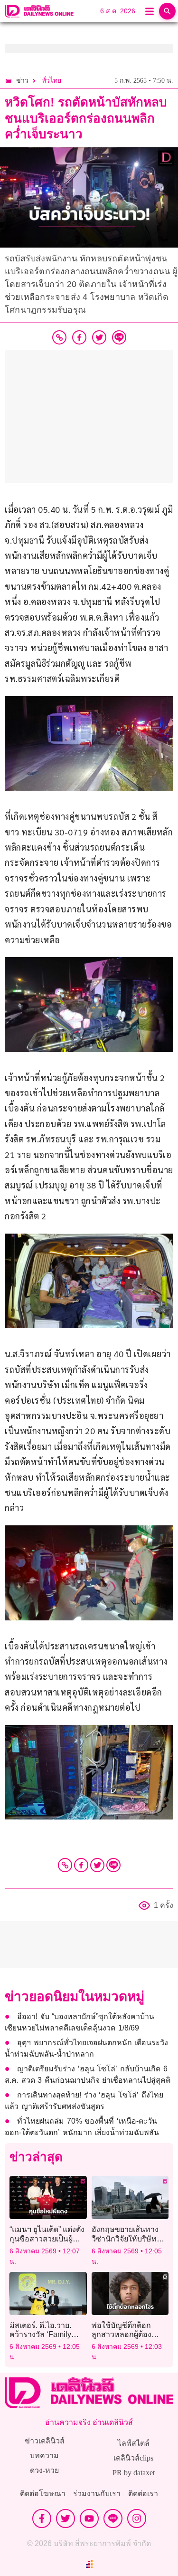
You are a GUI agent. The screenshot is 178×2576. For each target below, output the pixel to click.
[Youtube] (89, 2519)
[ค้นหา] (167, 11)
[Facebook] (81, 1865)
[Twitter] (97, 1865)
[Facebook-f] (42, 2519)
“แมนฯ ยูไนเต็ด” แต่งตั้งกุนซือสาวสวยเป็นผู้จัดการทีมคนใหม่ (47, 2238)
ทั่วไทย (52, 81)
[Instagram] (137, 2519)
